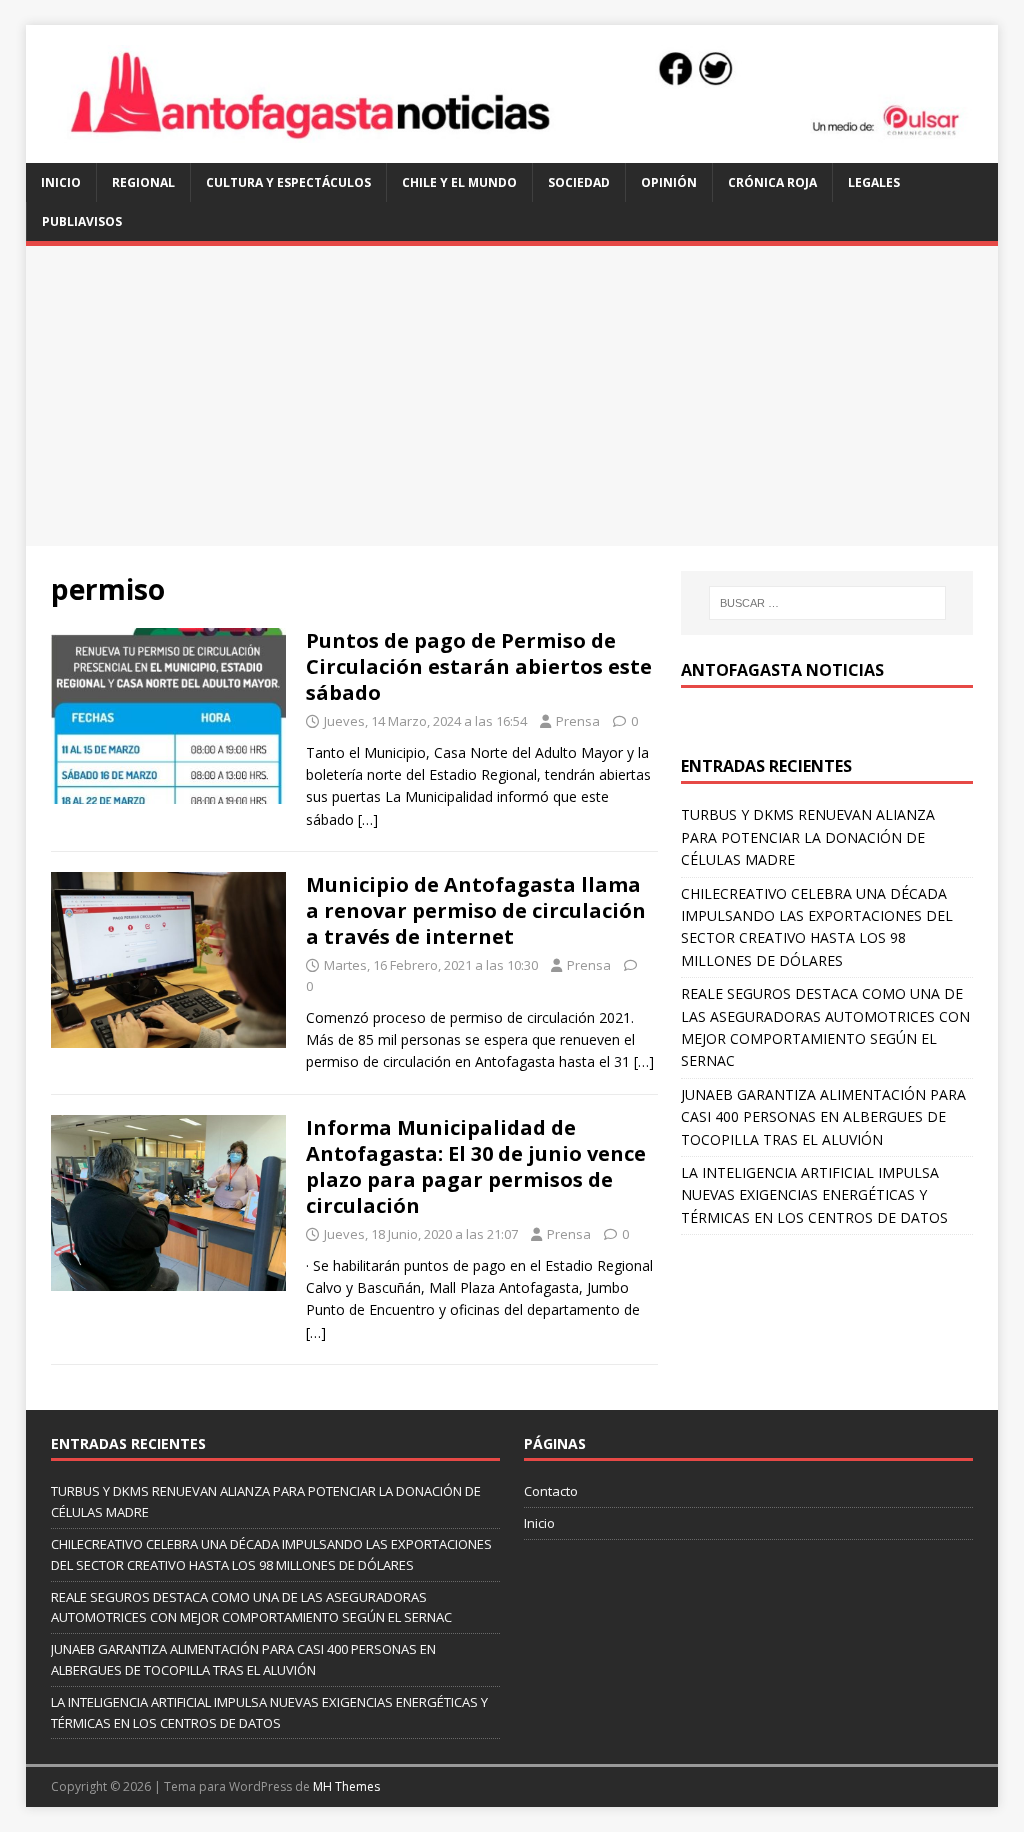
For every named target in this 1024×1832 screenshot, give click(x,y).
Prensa (578, 721)
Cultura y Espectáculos (288, 182)
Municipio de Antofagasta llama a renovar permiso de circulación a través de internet (476, 910)
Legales (874, 182)
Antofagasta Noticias (782, 670)
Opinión (669, 182)
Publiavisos (82, 221)
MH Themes (346, 1786)
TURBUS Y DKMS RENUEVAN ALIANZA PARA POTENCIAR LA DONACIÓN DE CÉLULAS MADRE (808, 837)
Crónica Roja (772, 182)
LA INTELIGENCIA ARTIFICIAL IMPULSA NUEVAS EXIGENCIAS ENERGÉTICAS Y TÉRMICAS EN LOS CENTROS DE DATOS (814, 1195)
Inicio (61, 182)
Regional (143, 182)
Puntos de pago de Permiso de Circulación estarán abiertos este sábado (479, 666)
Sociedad (579, 182)
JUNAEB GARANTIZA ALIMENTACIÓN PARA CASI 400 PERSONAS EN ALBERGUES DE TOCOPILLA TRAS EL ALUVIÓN (823, 1117)
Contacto (551, 1491)
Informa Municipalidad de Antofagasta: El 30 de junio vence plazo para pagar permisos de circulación (476, 1166)
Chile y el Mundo (459, 182)
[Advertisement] (512, 396)
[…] (368, 819)
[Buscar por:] (827, 603)
